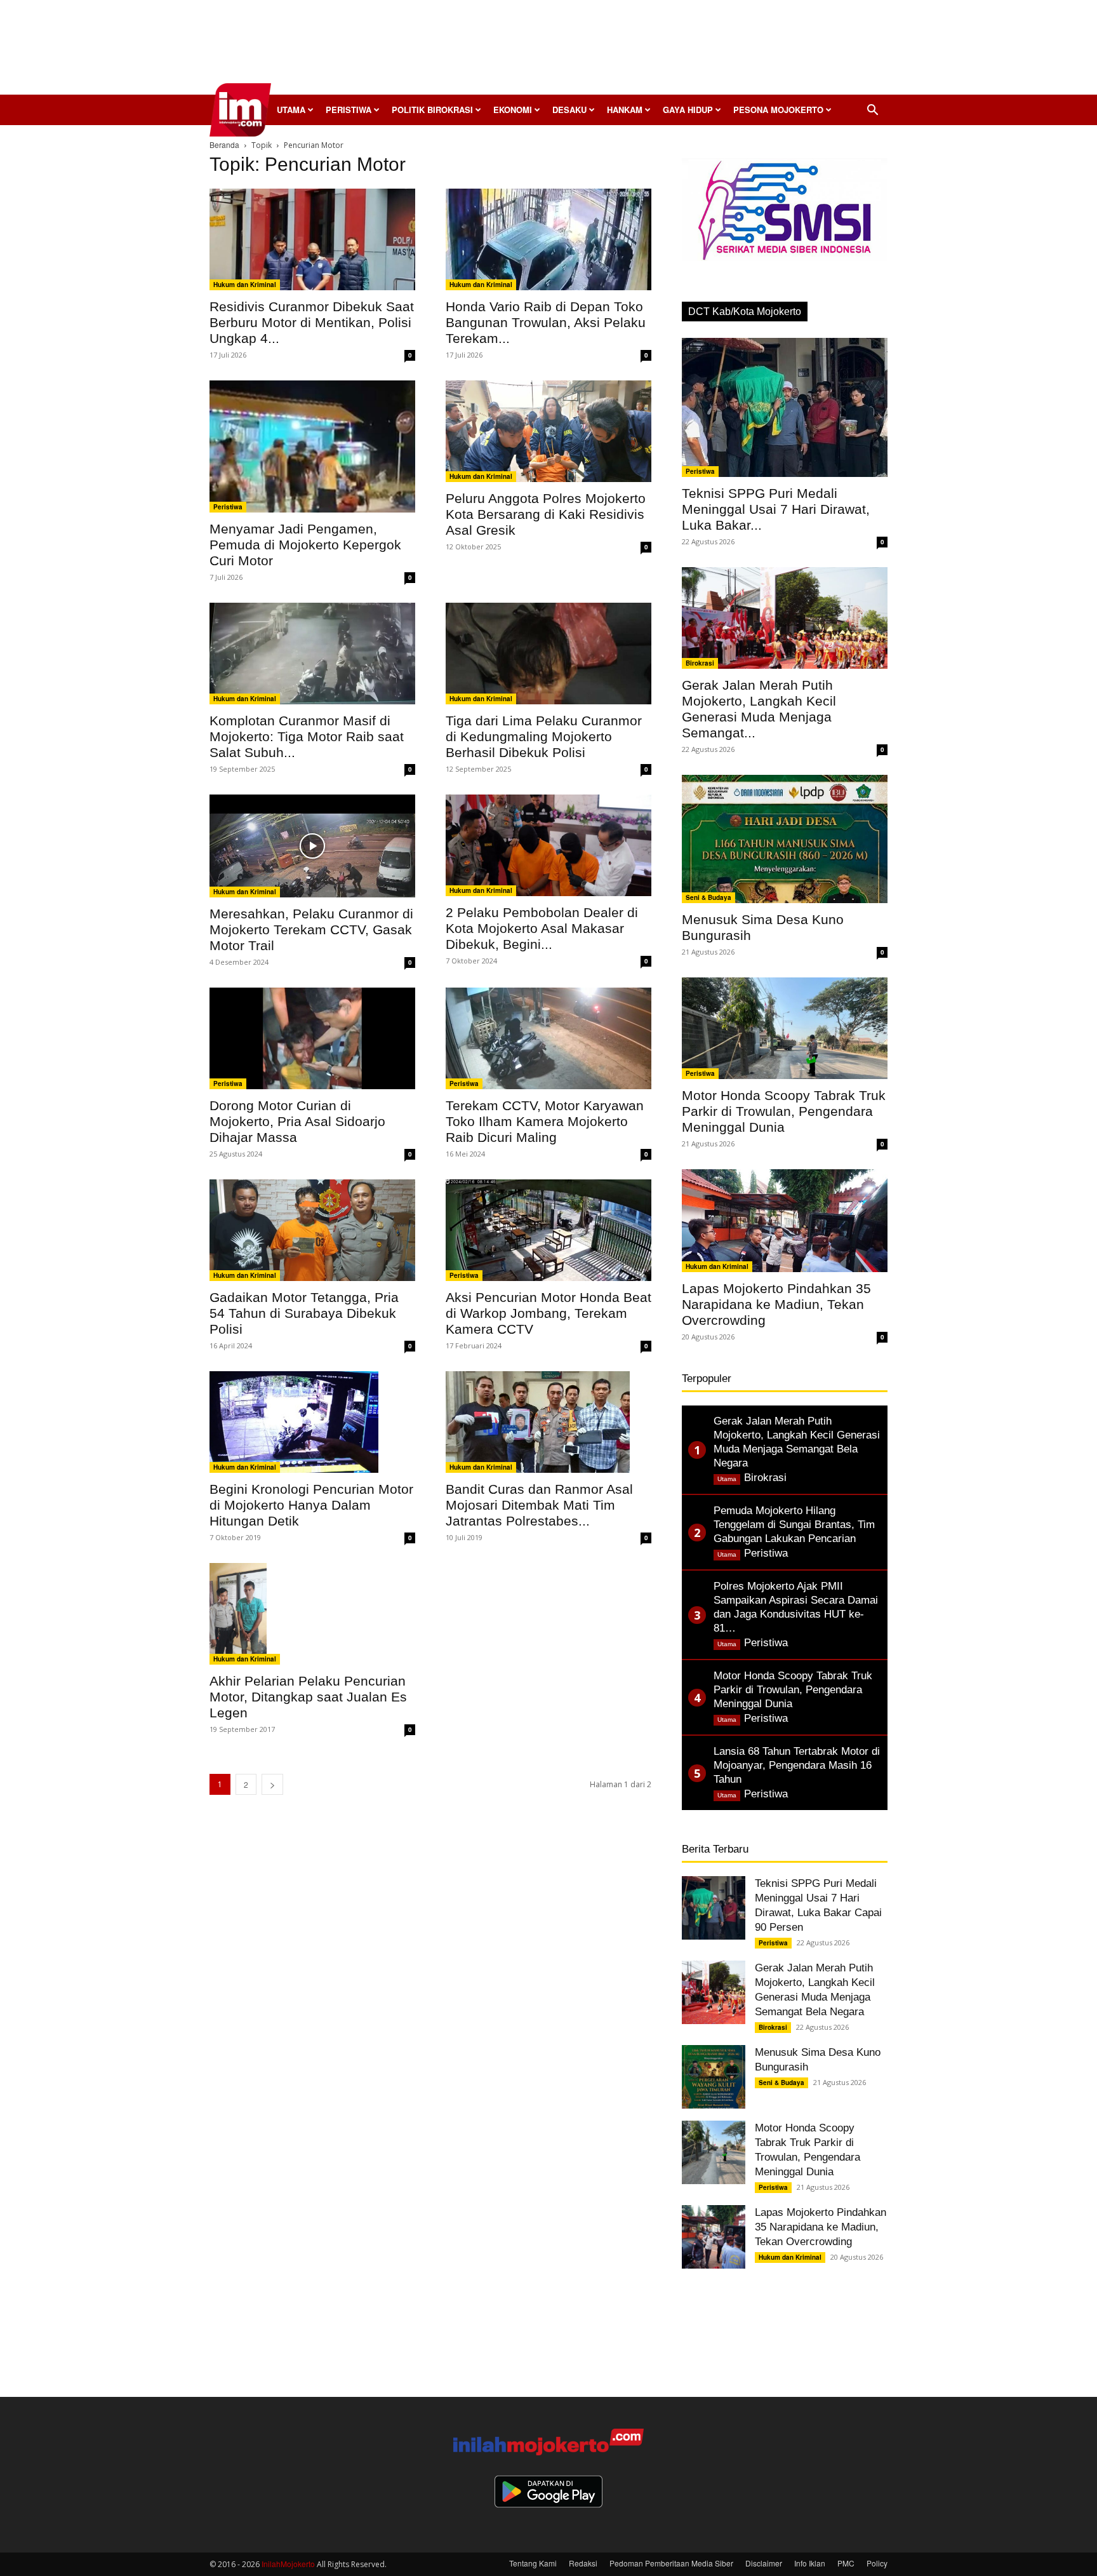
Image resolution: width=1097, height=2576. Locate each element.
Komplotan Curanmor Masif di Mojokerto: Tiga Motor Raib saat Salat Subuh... (307, 736)
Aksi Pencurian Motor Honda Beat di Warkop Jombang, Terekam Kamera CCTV (548, 1313)
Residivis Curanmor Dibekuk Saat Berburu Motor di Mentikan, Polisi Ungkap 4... (312, 322)
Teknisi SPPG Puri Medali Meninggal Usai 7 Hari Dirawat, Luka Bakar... (776, 509)
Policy (877, 2563)
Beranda (224, 144)
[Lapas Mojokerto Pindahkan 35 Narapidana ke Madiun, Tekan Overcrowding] (785, 1221)
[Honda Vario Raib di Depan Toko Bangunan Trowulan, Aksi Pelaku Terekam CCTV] (548, 239)
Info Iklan (810, 2563)
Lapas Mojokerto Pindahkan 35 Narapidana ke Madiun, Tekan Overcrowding (776, 1304)
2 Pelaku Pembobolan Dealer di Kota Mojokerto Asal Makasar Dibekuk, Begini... (542, 928)
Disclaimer (764, 2563)
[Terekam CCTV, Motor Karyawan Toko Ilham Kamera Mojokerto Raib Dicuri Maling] (548, 1038)
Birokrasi (700, 663)
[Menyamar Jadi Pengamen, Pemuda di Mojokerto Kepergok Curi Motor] (312, 446)
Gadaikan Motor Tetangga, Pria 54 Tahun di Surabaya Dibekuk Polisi (304, 1313)
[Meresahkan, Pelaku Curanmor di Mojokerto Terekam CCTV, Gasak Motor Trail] (312, 846)
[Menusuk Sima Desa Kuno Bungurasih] (785, 839)
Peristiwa (349, 110)
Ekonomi (513, 110)
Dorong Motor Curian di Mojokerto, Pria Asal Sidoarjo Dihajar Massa (297, 1121)
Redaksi (583, 2563)
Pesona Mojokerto (778, 110)
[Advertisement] (548, 51)
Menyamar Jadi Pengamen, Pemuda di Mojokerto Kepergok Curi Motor (305, 545)
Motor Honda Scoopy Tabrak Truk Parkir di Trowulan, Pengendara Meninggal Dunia (784, 1111)
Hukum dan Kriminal (245, 285)
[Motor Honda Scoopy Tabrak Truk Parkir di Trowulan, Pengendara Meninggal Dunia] (785, 1028)
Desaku (569, 110)
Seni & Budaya (708, 897)
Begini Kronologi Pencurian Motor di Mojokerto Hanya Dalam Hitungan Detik (311, 1505)
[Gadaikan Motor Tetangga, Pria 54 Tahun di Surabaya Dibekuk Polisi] (312, 1230)
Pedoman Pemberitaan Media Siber (671, 2563)
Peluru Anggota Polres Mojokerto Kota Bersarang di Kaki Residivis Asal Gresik (546, 514)
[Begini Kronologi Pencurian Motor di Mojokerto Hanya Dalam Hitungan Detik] (312, 1422)
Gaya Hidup (688, 110)
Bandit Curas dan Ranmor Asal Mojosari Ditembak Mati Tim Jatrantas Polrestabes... (539, 1505)
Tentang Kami (533, 2563)
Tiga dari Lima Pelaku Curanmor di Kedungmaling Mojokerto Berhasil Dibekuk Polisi (544, 736)
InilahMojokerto (288, 2564)
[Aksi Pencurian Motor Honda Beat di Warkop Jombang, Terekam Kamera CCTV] (548, 1230)
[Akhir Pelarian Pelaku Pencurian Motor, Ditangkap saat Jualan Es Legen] (312, 1614)
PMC (846, 2563)
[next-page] (272, 1784)
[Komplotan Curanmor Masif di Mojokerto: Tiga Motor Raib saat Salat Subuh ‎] (312, 654)
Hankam (625, 110)
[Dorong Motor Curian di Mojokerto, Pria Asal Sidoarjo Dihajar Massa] (312, 1038)
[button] (872, 111)
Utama (291, 110)
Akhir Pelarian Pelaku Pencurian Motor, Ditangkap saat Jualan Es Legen (308, 1697)
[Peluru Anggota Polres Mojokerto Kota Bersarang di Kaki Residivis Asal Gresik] (548, 431)
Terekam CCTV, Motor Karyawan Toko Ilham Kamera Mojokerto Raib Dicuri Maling (545, 1121)
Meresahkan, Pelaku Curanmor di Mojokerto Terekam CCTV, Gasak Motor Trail (311, 929)
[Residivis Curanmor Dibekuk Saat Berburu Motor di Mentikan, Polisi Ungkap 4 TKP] (312, 239)
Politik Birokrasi (432, 110)
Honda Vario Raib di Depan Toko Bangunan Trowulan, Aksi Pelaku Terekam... (546, 322)
